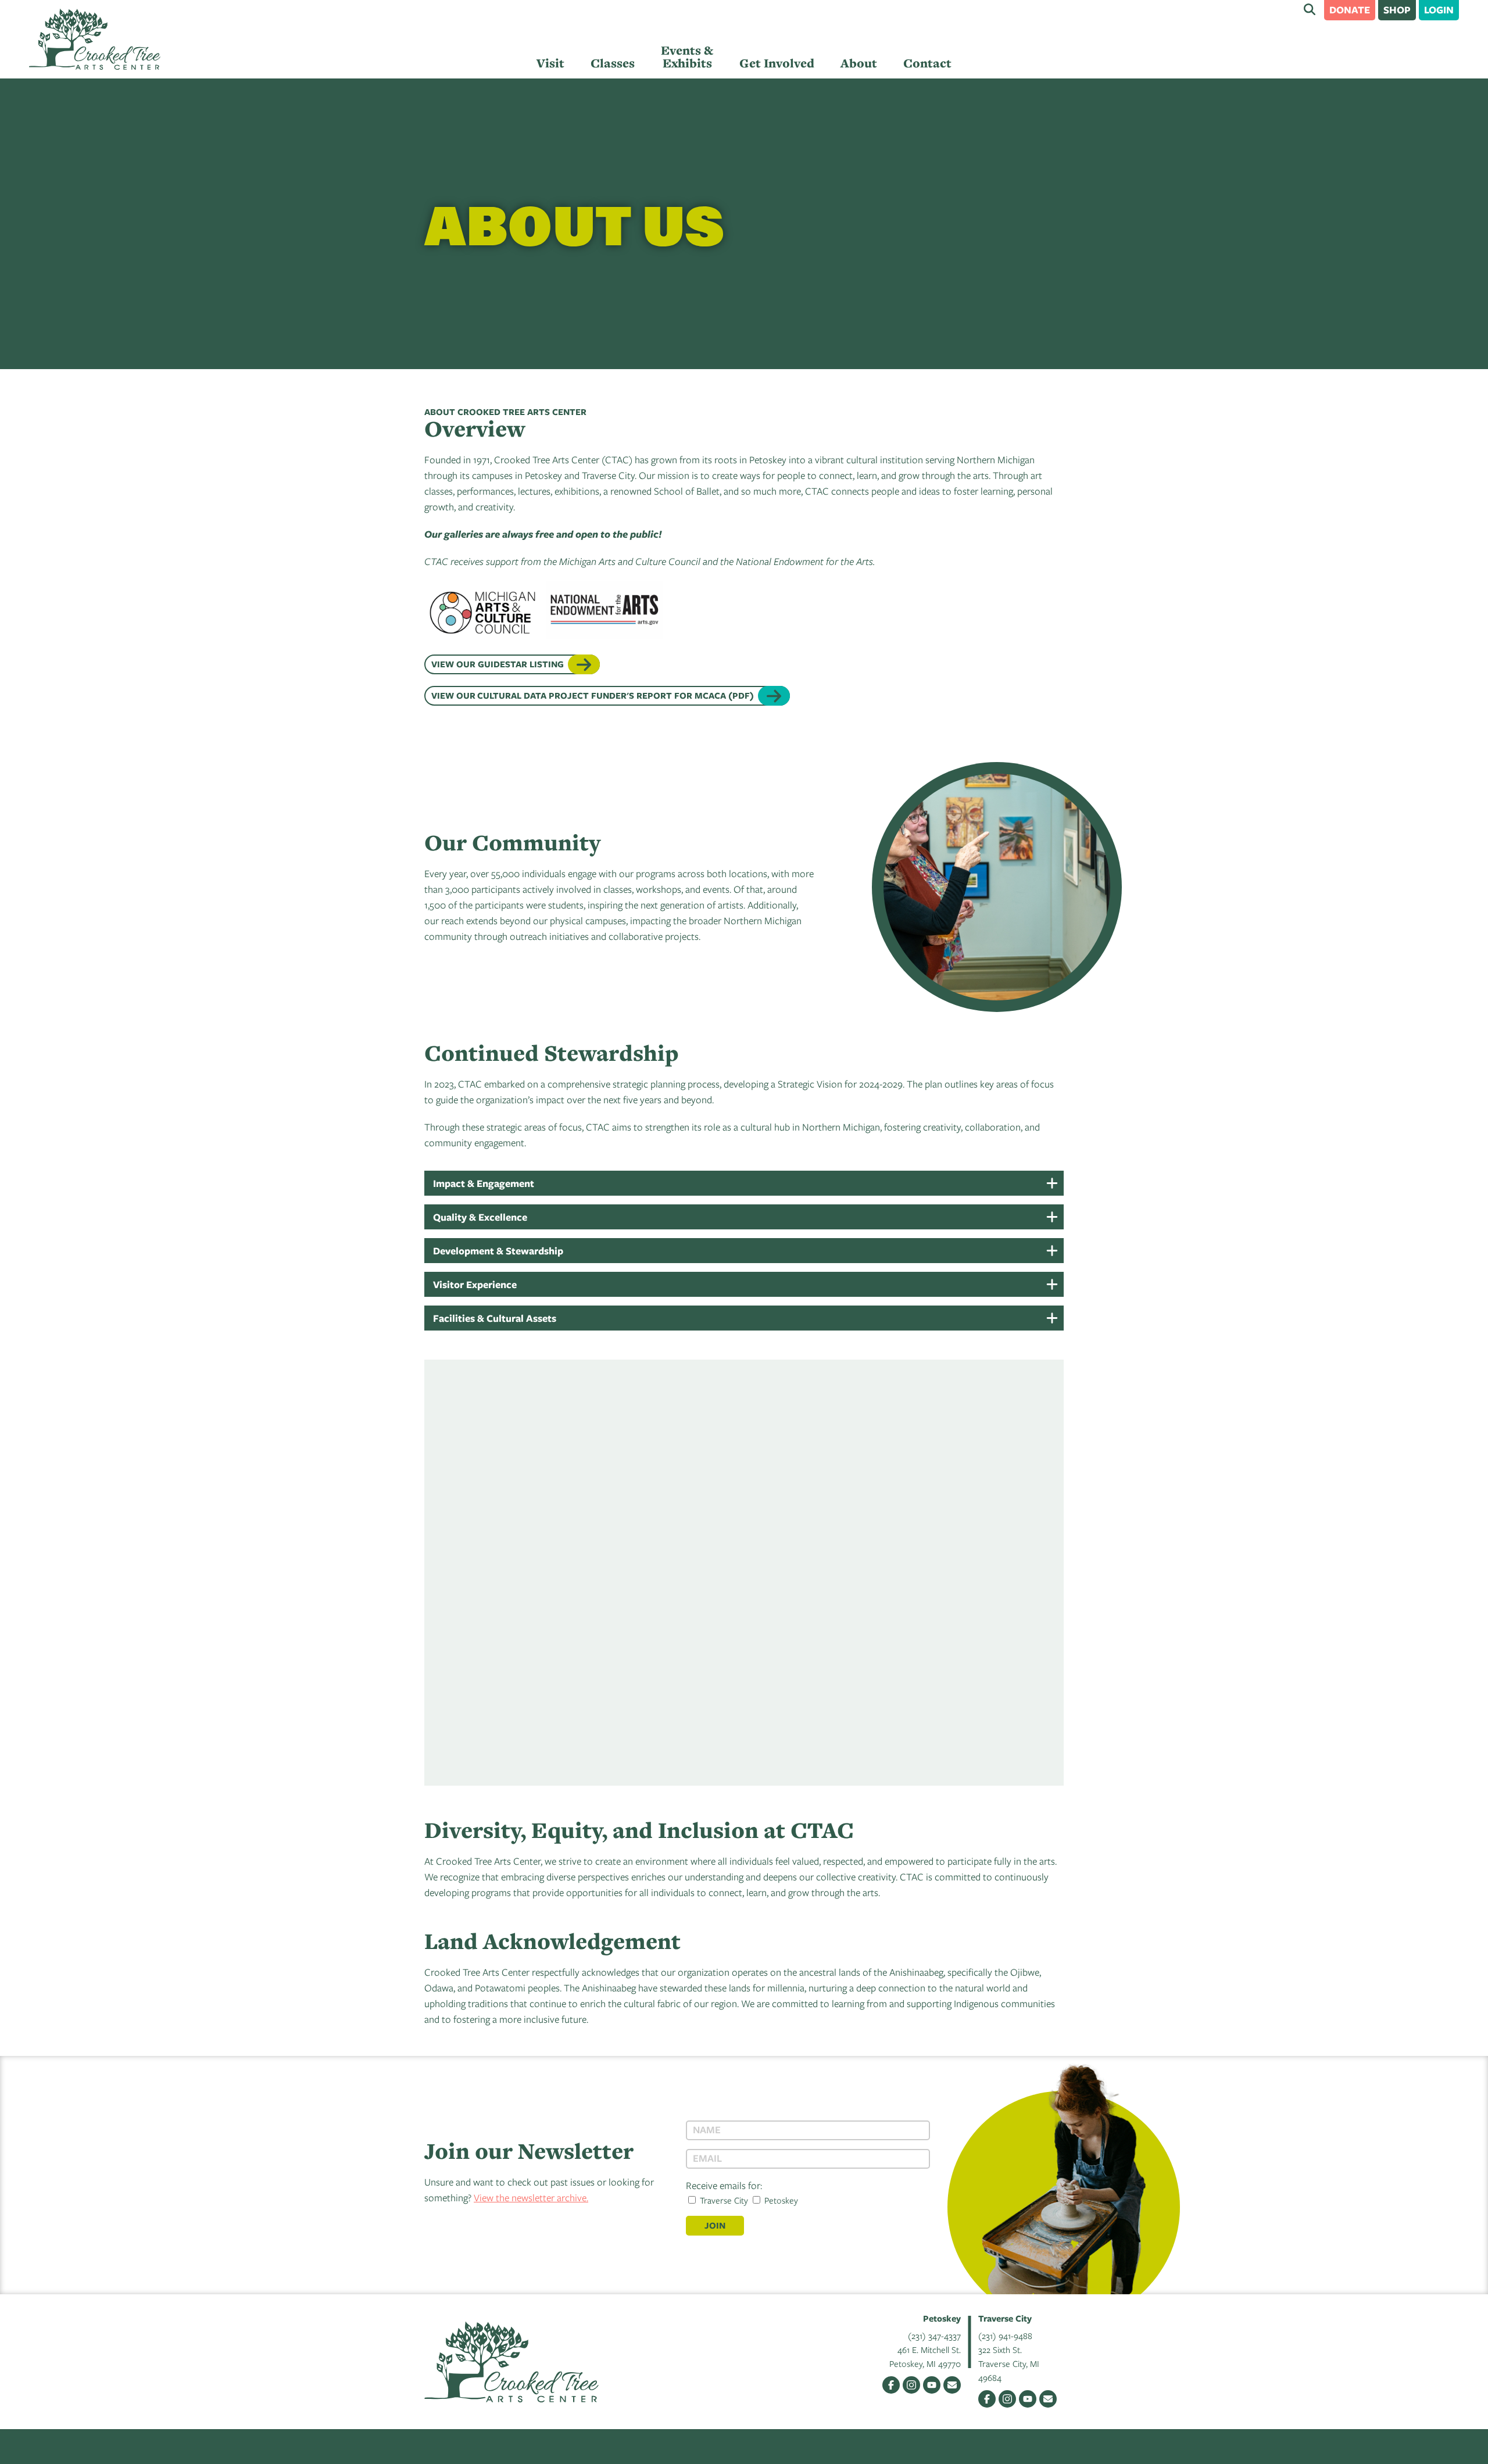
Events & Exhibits (687, 57)
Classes (613, 63)
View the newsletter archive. (531, 2197)
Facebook (891, 2385)
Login (1439, 10)
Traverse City (723, 2200)
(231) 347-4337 (934, 2336)
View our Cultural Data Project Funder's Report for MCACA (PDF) (593, 695)
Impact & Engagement (484, 1183)
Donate (1350, 10)
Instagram (911, 2385)
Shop (1397, 10)
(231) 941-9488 (1005, 2336)
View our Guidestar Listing (498, 664)
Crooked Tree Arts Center (95, 39)
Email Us (952, 2385)
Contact (927, 63)
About (859, 63)
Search (1310, 9)
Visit (550, 63)
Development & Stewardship (498, 1251)
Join (715, 2225)
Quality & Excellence (480, 1217)
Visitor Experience (475, 1284)
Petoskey (780, 2200)
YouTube (932, 2385)
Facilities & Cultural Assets (495, 1318)
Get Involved (777, 63)
